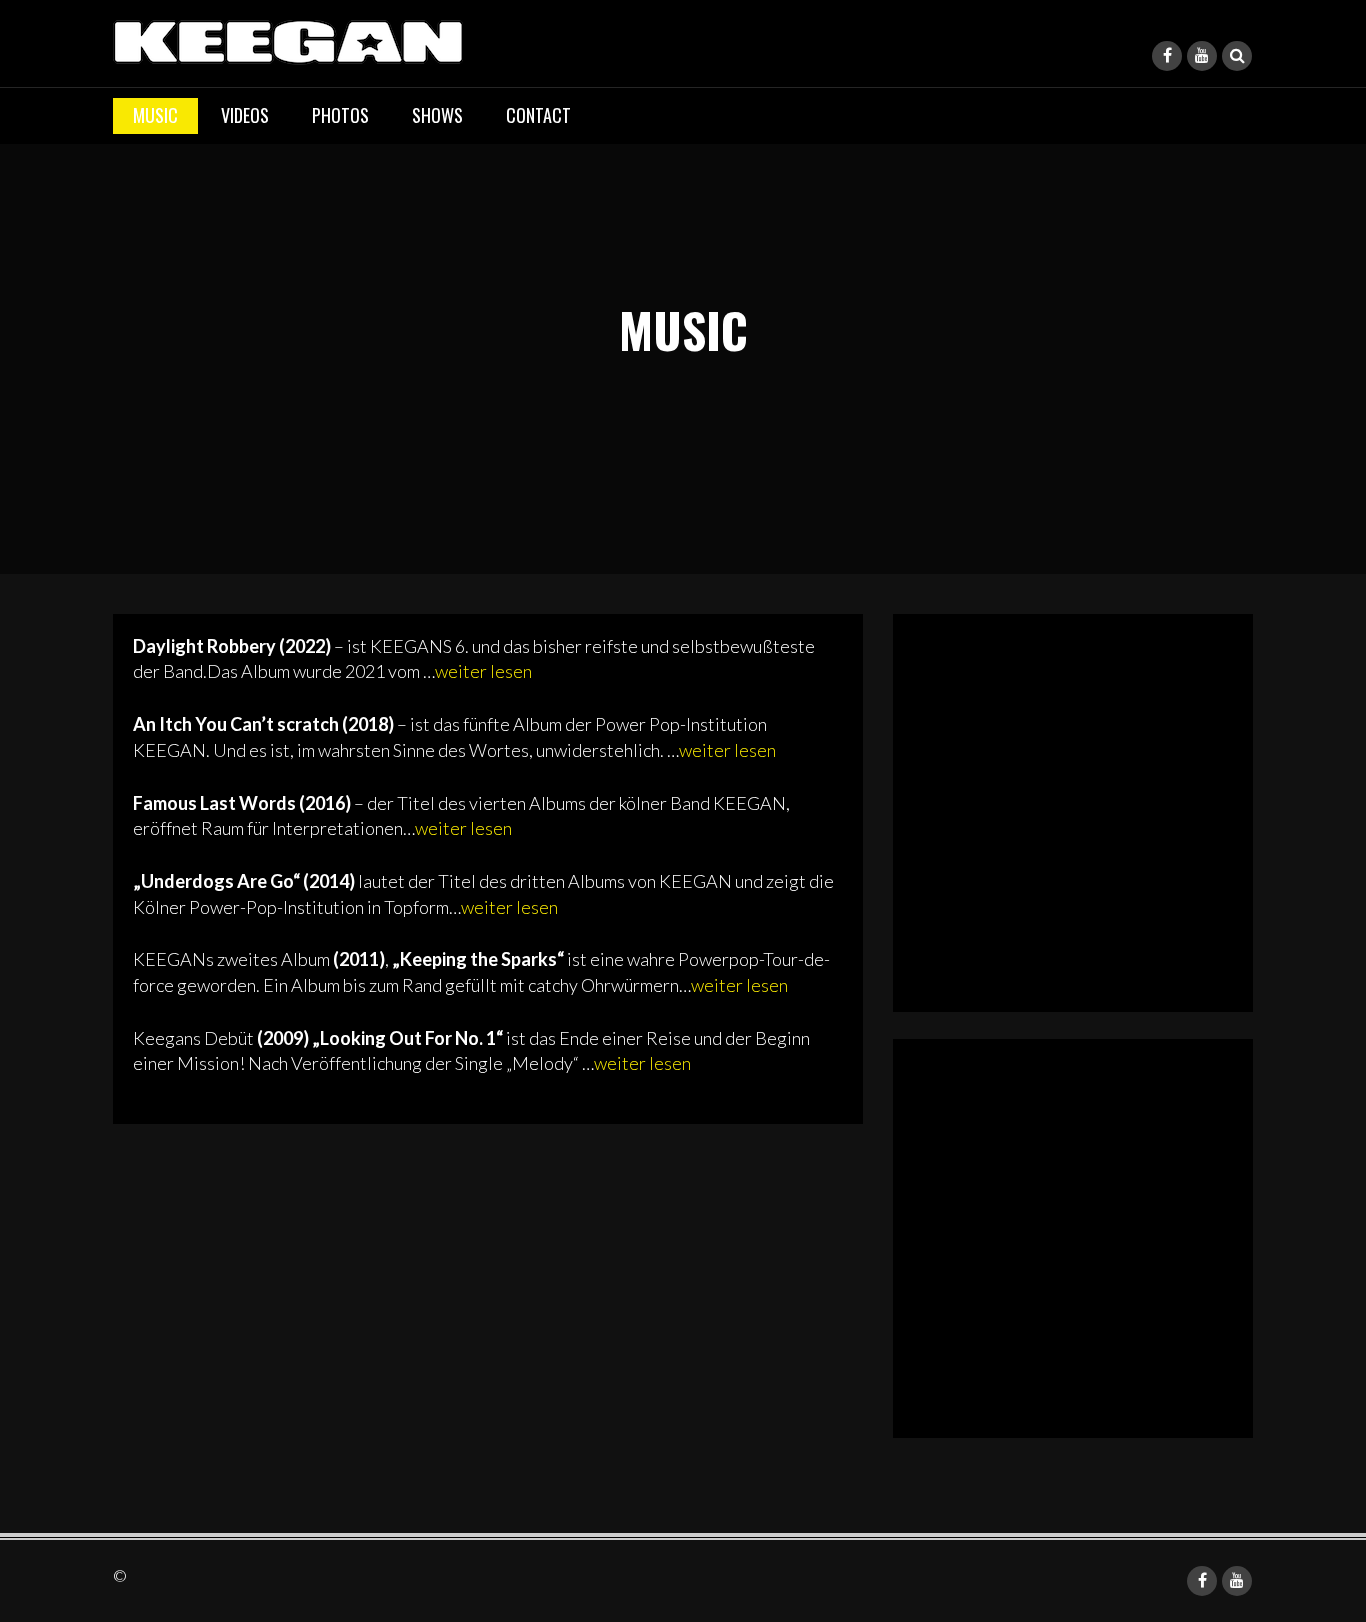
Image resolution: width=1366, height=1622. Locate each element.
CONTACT (538, 115)
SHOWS (437, 115)
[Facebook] (1167, 56)
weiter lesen (483, 671)
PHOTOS (340, 115)
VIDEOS (245, 115)
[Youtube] (1202, 56)
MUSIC (155, 115)
